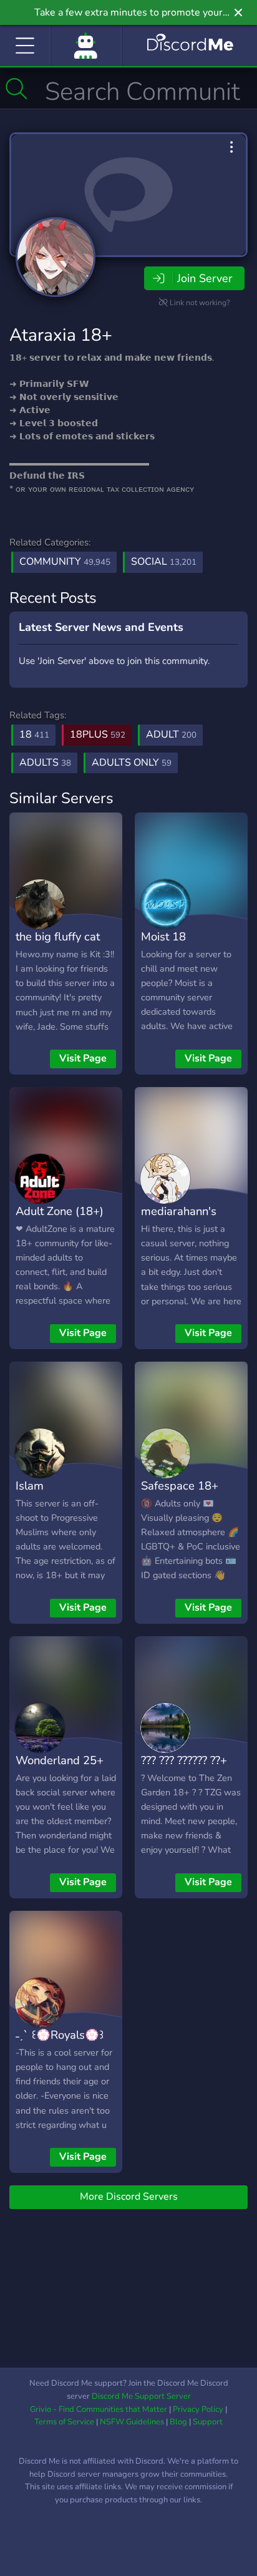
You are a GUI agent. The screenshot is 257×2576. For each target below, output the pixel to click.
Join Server (205, 278)
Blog (178, 2422)
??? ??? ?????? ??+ (184, 1760)
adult (171, 734)
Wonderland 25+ (60, 1760)
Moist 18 (163, 936)
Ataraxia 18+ (61, 335)
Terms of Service (64, 2422)
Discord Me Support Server (141, 2396)
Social (164, 562)
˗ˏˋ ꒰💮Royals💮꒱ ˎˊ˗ (60, 2044)
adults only (132, 763)
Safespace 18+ (180, 1486)
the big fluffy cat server (58, 945)
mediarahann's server (179, 1220)
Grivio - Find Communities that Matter (99, 2409)
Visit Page (83, 1058)
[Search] (17, 89)
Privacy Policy (198, 2409)
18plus (98, 734)
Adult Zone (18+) (60, 1211)
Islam (30, 1486)
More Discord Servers (129, 2197)
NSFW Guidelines (132, 2422)
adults (45, 763)
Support (208, 2422)
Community (65, 562)
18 (34, 734)
